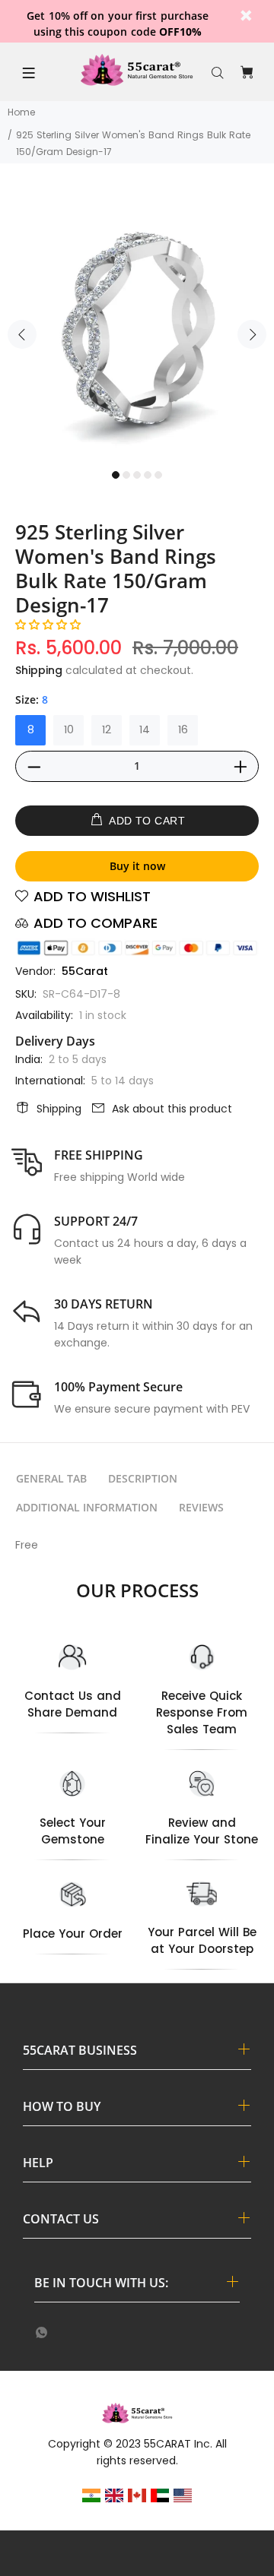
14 (145, 729)
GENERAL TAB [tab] (51, 1478)
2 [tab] (126, 475)
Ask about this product (172, 1109)
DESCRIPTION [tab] (143, 1478)
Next (252, 334)
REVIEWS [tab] (201, 1507)
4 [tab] (148, 475)
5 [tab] (158, 475)
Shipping (39, 670)
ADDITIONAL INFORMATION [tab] (87, 1507)
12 (107, 729)
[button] (48, 625)
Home (21, 112)
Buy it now (137, 866)
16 (183, 729)
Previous (22, 334)
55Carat (85, 971)
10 (69, 729)
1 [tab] (116, 475)
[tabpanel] (137, 325)
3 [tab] (137, 475)
